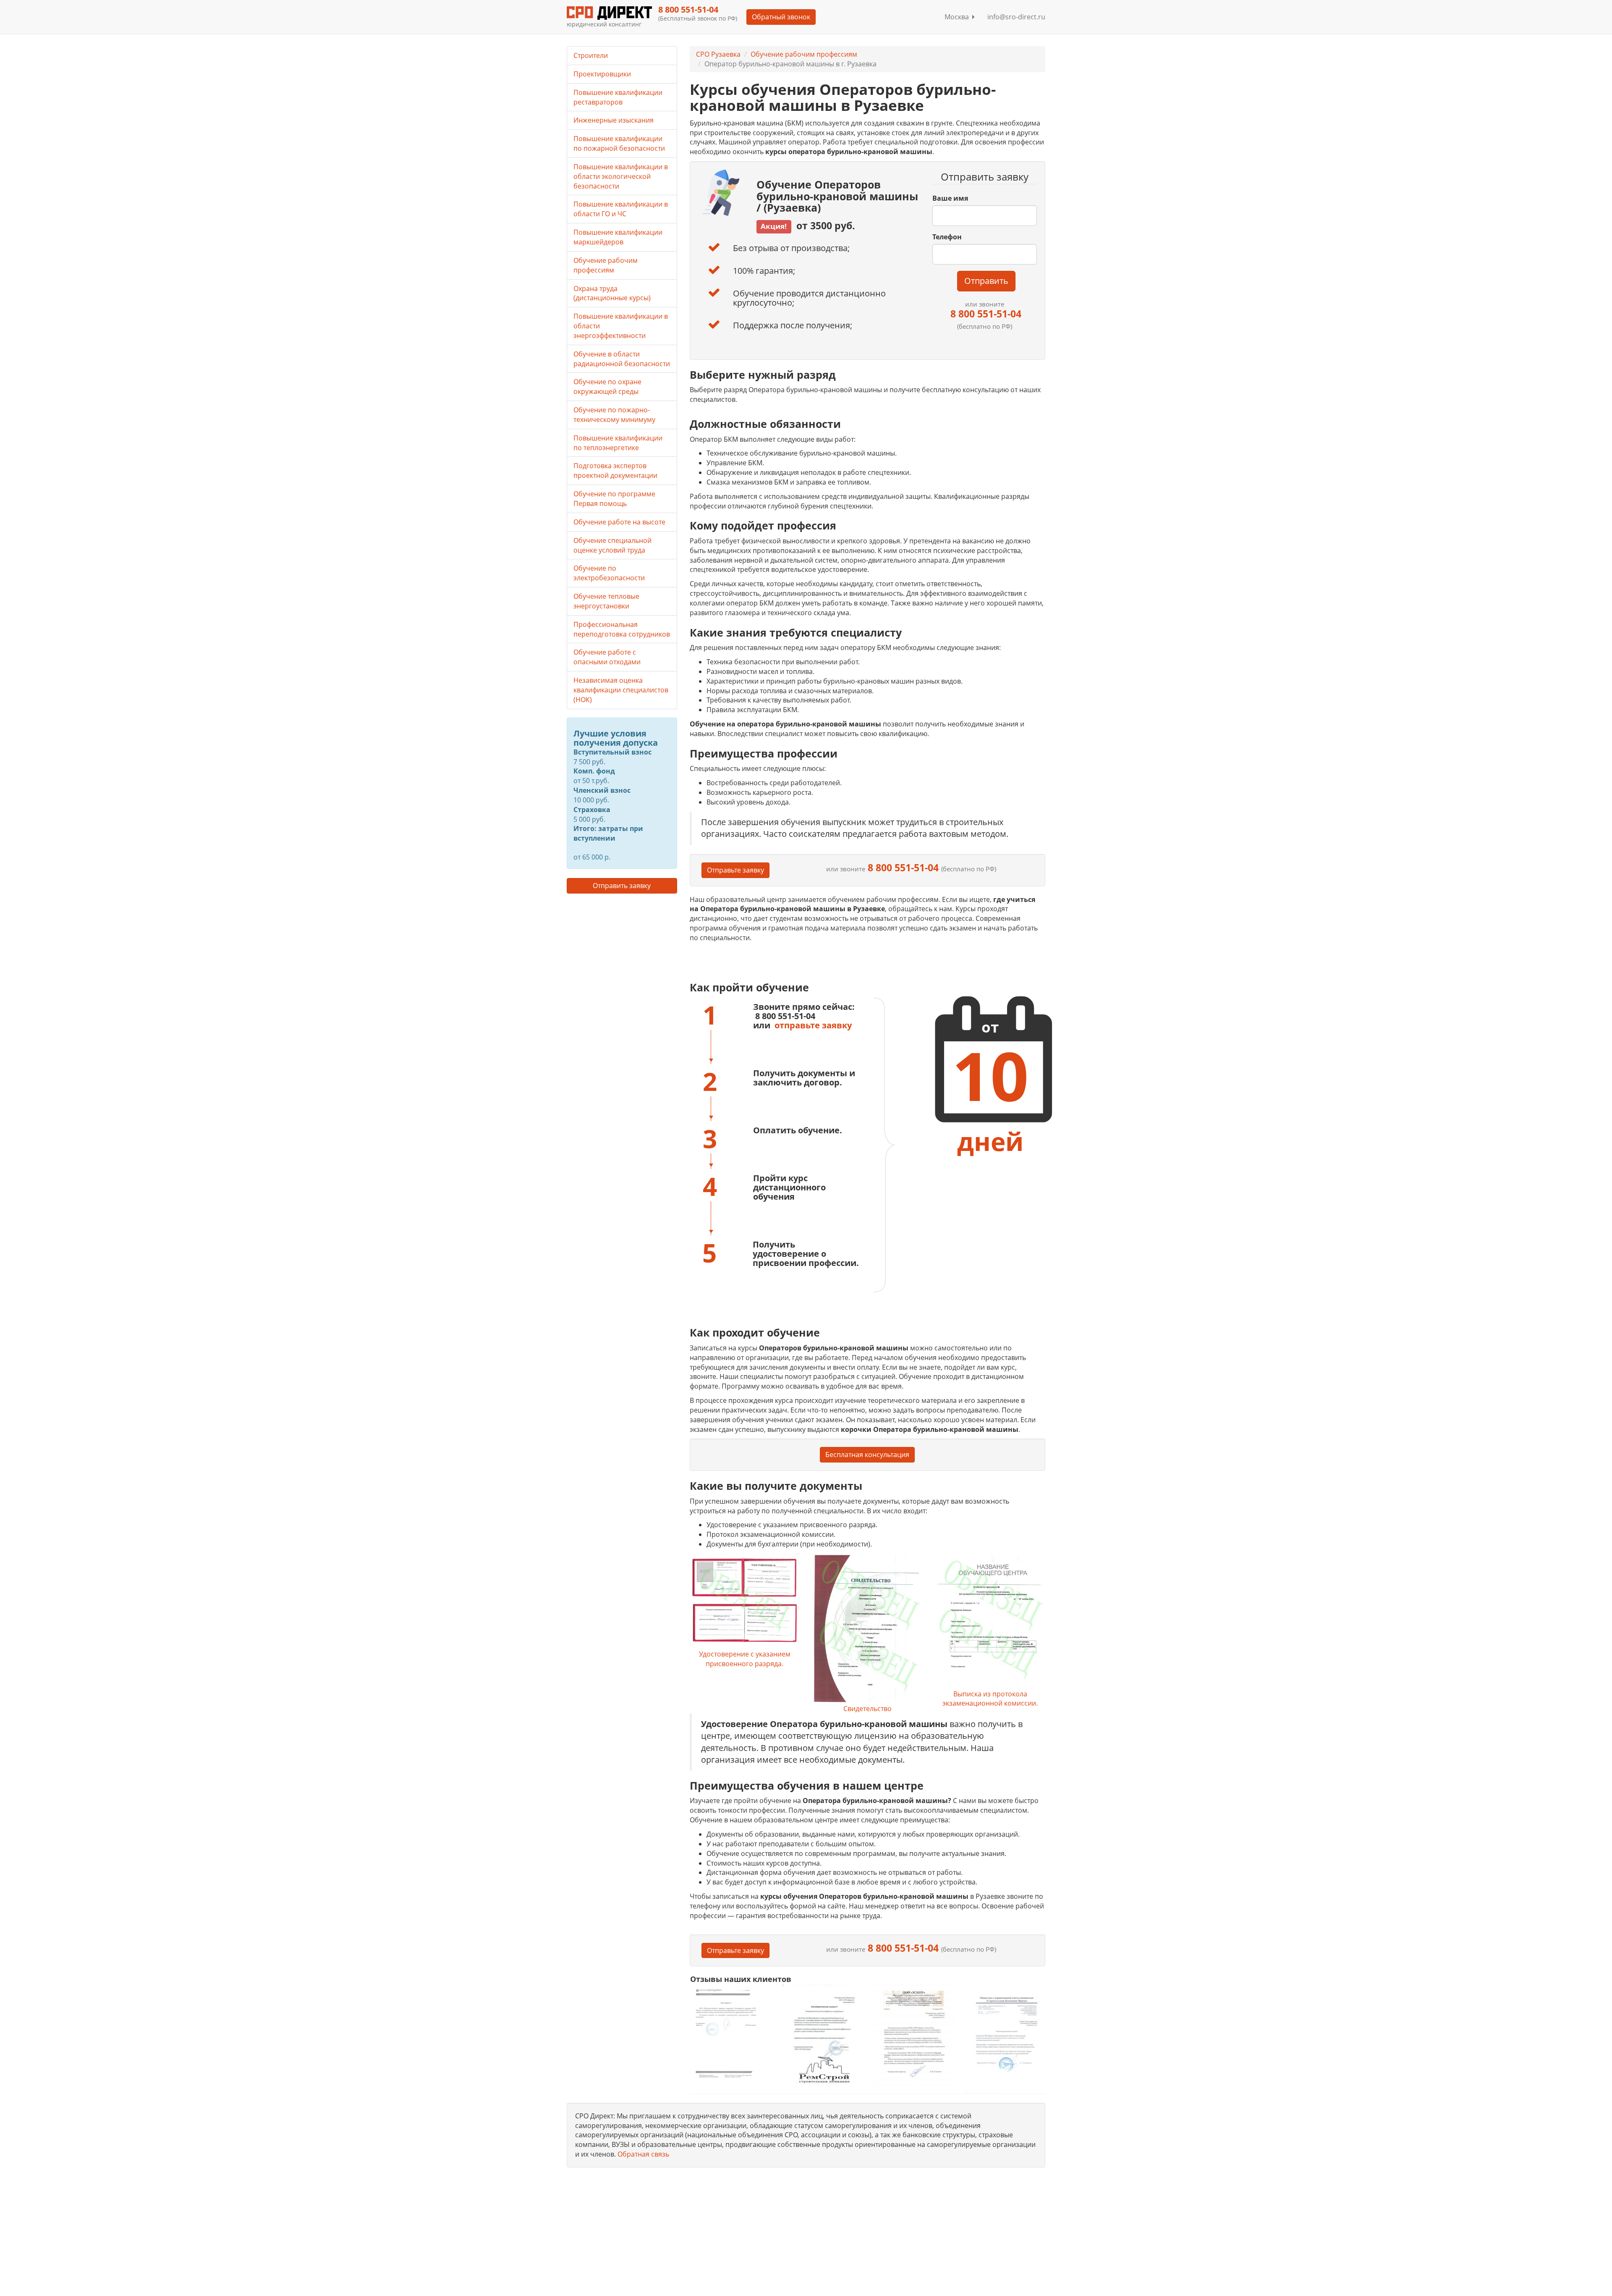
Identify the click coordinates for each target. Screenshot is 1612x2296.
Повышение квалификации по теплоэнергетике (618, 443)
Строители (591, 55)
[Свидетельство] (867, 1629)
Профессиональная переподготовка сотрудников (622, 629)
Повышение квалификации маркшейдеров (618, 237)
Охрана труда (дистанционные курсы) (612, 293)
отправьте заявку (813, 1025)
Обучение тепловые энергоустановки (606, 601)
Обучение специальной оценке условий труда (612, 545)
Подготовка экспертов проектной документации (615, 470)
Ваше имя (950, 198)
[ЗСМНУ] (913, 2038)
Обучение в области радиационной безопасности (622, 359)
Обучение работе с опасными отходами (607, 657)
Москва (958, 17)
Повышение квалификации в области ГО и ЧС (621, 209)
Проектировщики (602, 74)
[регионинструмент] (730, 2033)
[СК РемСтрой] (821, 2038)
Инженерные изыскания (614, 120)
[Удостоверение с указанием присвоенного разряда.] (745, 1601)
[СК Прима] (1005, 2038)
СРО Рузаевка (718, 54)
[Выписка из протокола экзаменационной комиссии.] (990, 1621)
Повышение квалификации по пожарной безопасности (619, 143)
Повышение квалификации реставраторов (618, 97)
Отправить (986, 281)
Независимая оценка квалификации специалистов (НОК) (621, 690)
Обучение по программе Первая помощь (614, 499)
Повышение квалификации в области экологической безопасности (621, 176)
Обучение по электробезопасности (609, 573)
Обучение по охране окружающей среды (607, 387)
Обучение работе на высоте (619, 522)
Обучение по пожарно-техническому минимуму (614, 415)
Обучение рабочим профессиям (804, 54)
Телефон (947, 237)
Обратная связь (643, 2154)
